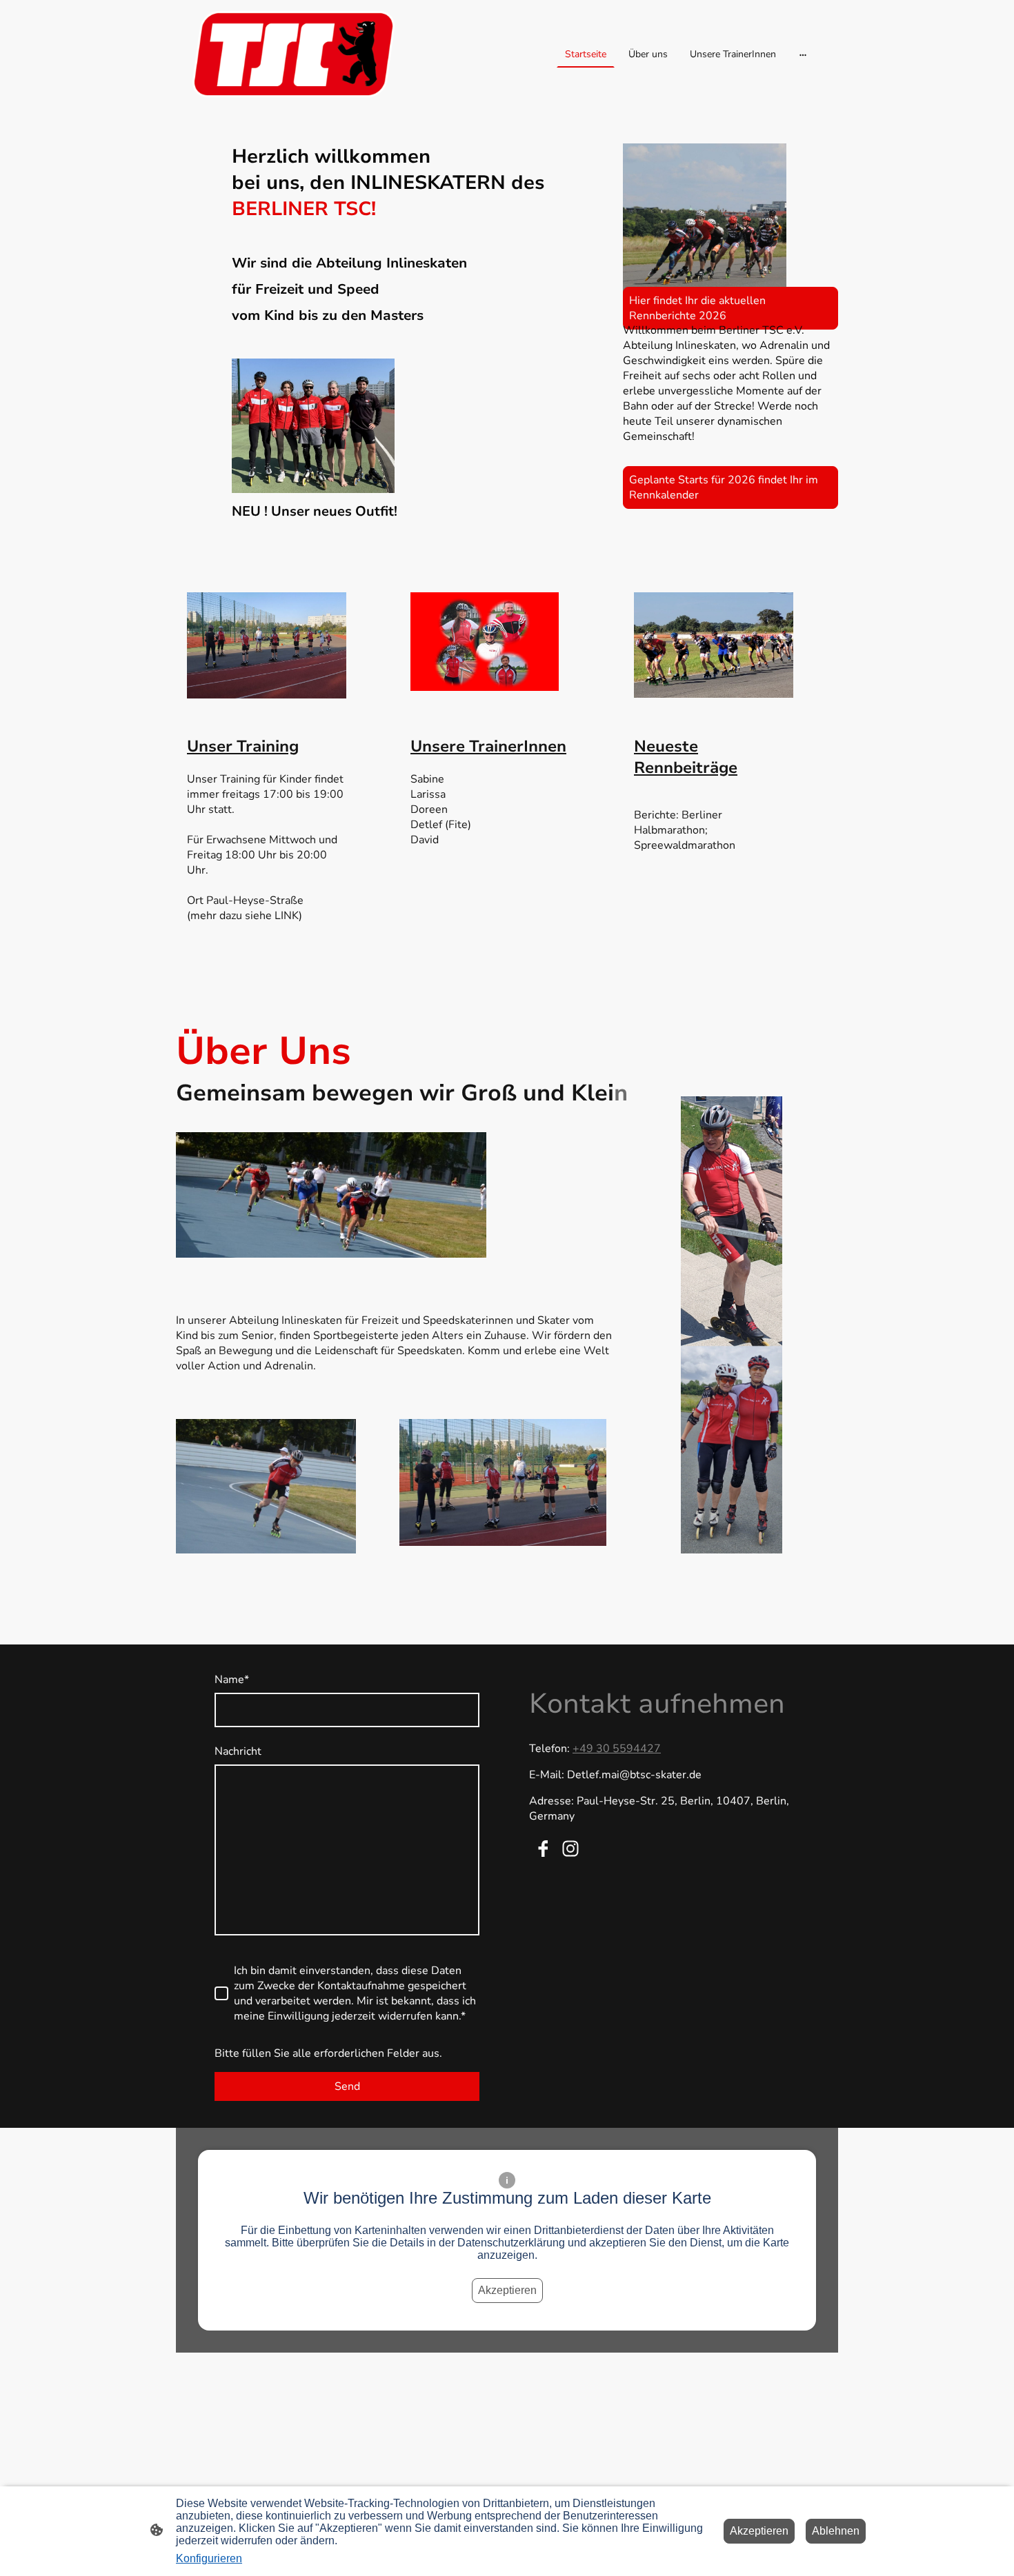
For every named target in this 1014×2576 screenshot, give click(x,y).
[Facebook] (543, 1849)
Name (232, 1680)
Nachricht (238, 1751)
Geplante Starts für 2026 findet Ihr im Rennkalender (724, 487)
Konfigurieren (209, 2558)
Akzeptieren (507, 2290)
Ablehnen (836, 2531)
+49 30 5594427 (617, 1749)
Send (347, 2086)
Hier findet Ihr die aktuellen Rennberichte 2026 (697, 308)
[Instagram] (570, 1849)
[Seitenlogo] (294, 54)
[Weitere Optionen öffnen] (803, 54)
